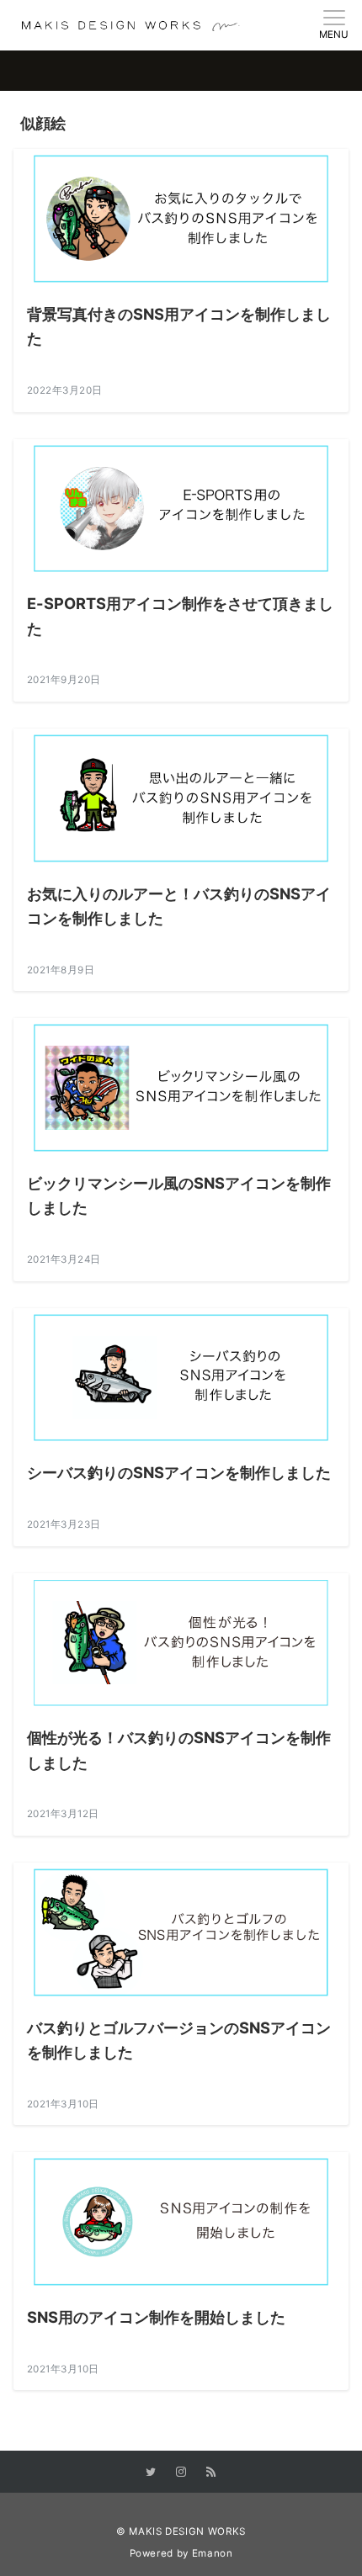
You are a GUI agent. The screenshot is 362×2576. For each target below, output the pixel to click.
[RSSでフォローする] (211, 2473)
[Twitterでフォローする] (151, 2473)
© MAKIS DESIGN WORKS (181, 2531)
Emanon (213, 2553)
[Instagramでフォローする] (181, 2473)
